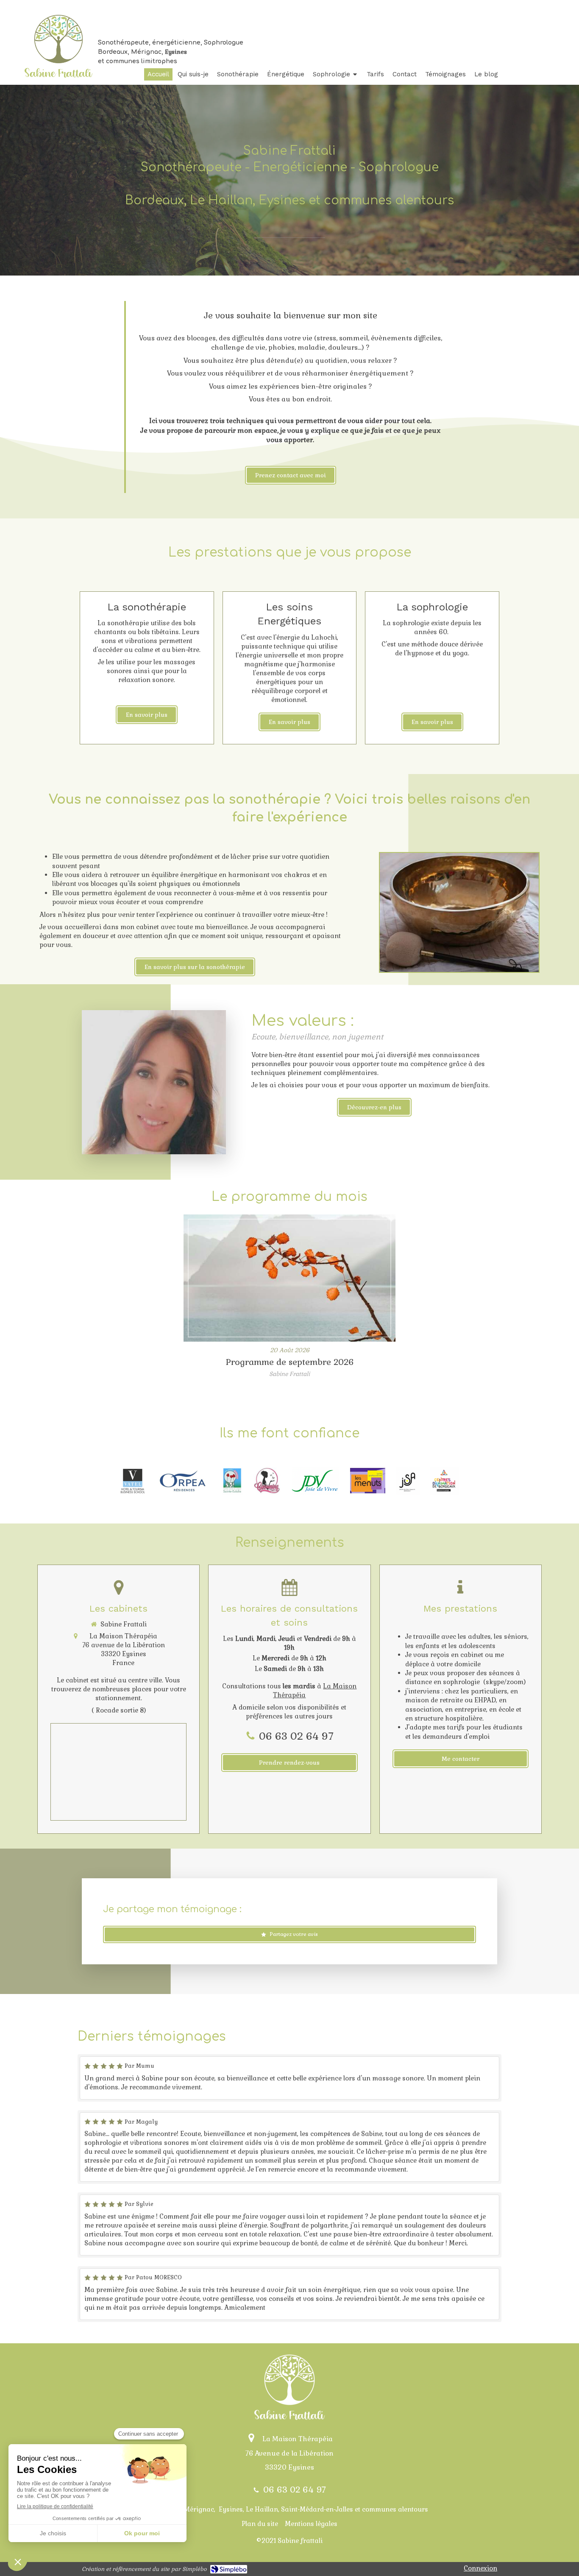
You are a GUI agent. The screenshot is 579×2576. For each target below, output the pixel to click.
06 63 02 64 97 (296, 1736)
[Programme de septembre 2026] (289, 1278)
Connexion (480, 2568)
